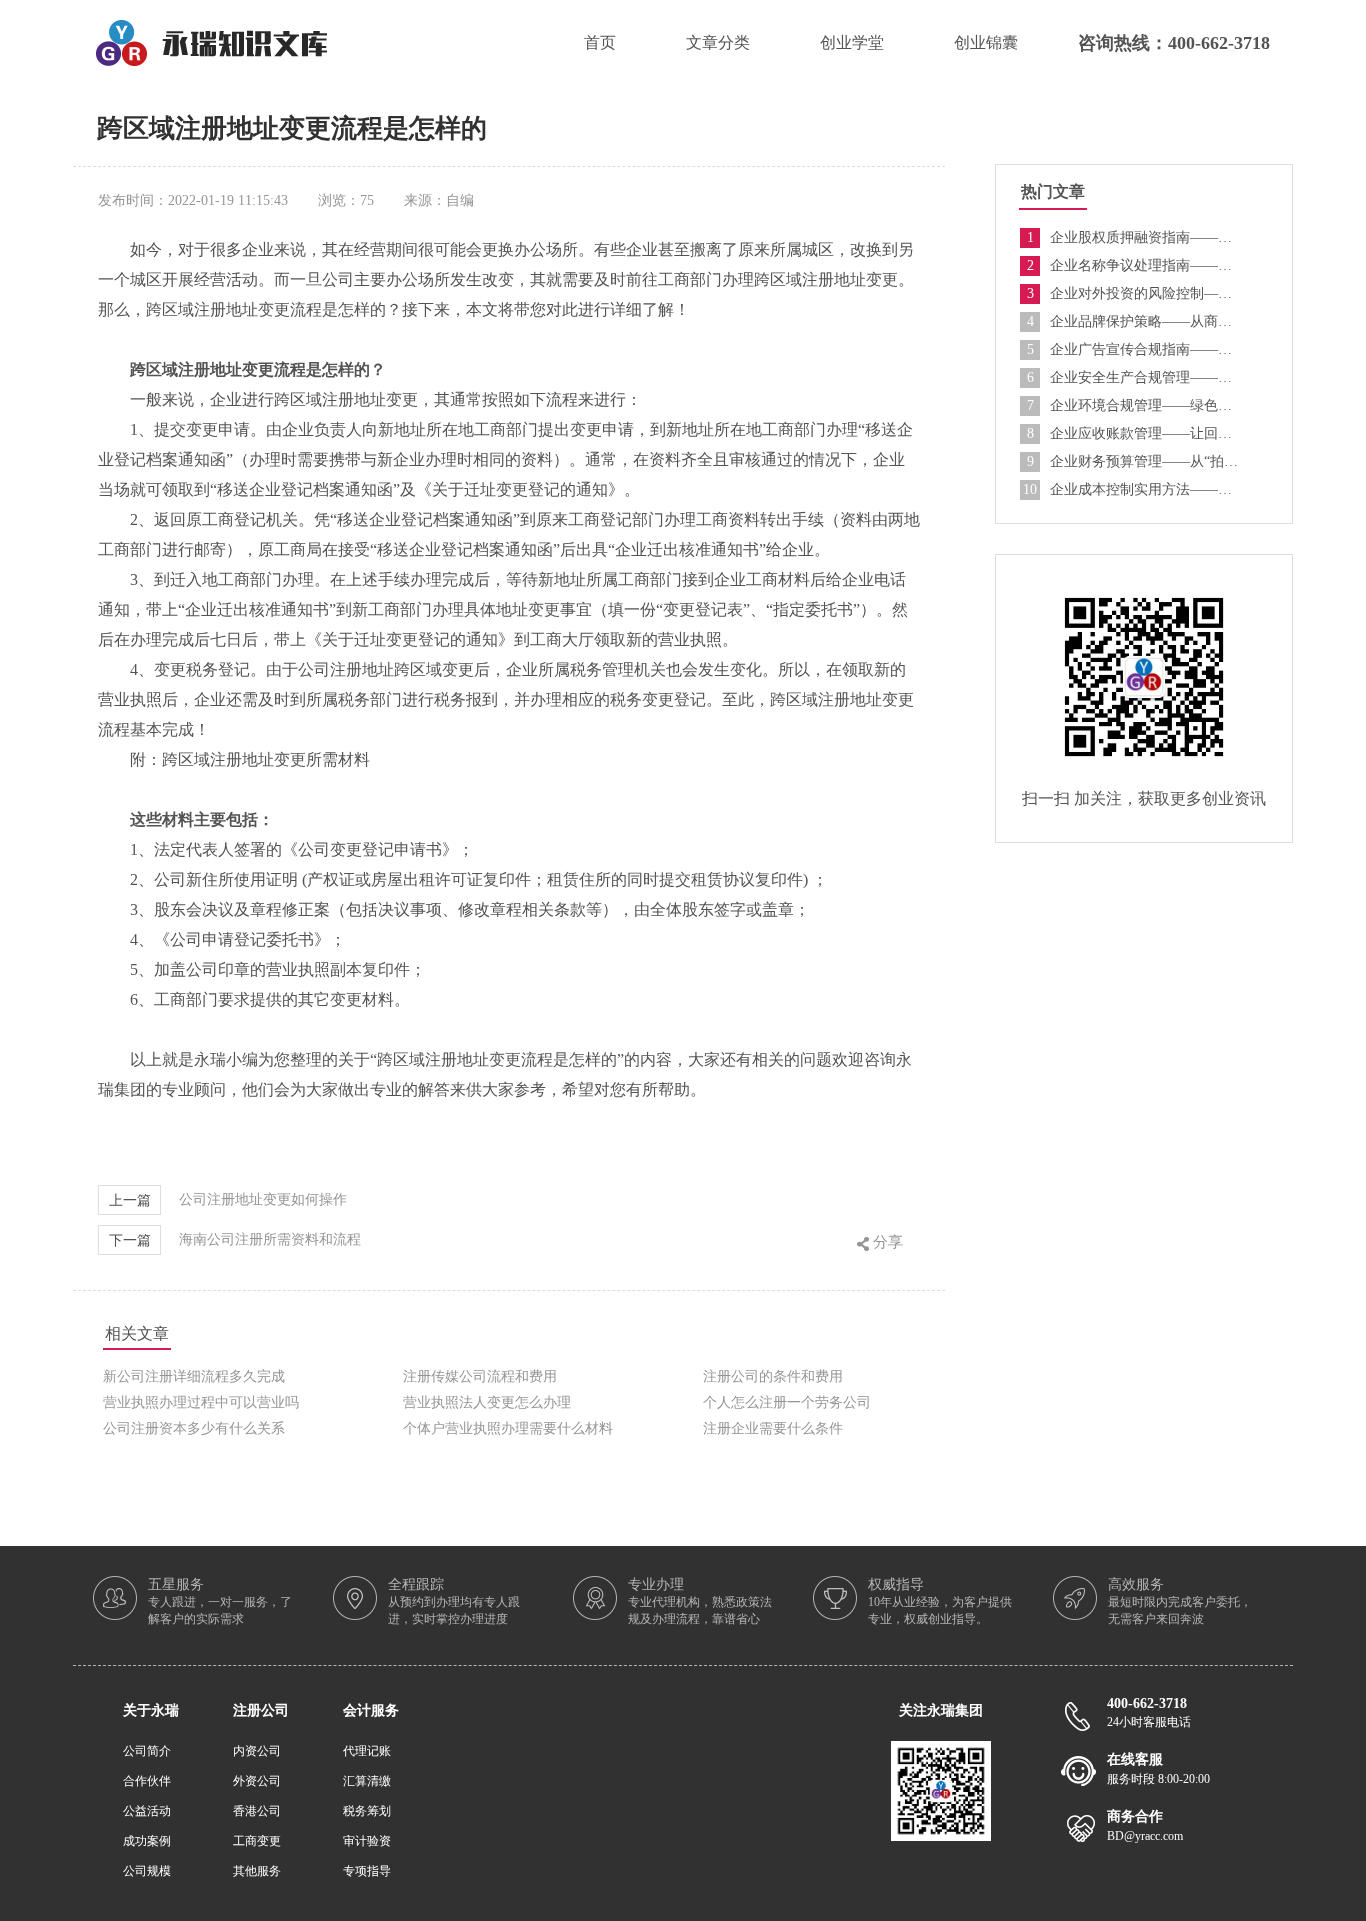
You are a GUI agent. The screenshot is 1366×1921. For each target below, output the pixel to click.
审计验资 (367, 1841)
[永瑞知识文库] (211, 27)
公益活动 (147, 1811)
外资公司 (257, 1781)
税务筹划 (367, 1811)
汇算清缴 (367, 1781)
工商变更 (257, 1841)
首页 (600, 42)
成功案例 (147, 1841)
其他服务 (257, 1871)
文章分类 (718, 42)
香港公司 (257, 1811)
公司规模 (147, 1871)
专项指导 (367, 1871)
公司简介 (147, 1751)
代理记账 (367, 1751)
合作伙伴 (147, 1781)
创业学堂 (852, 42)
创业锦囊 (986, 42)
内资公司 (257, 1751)
